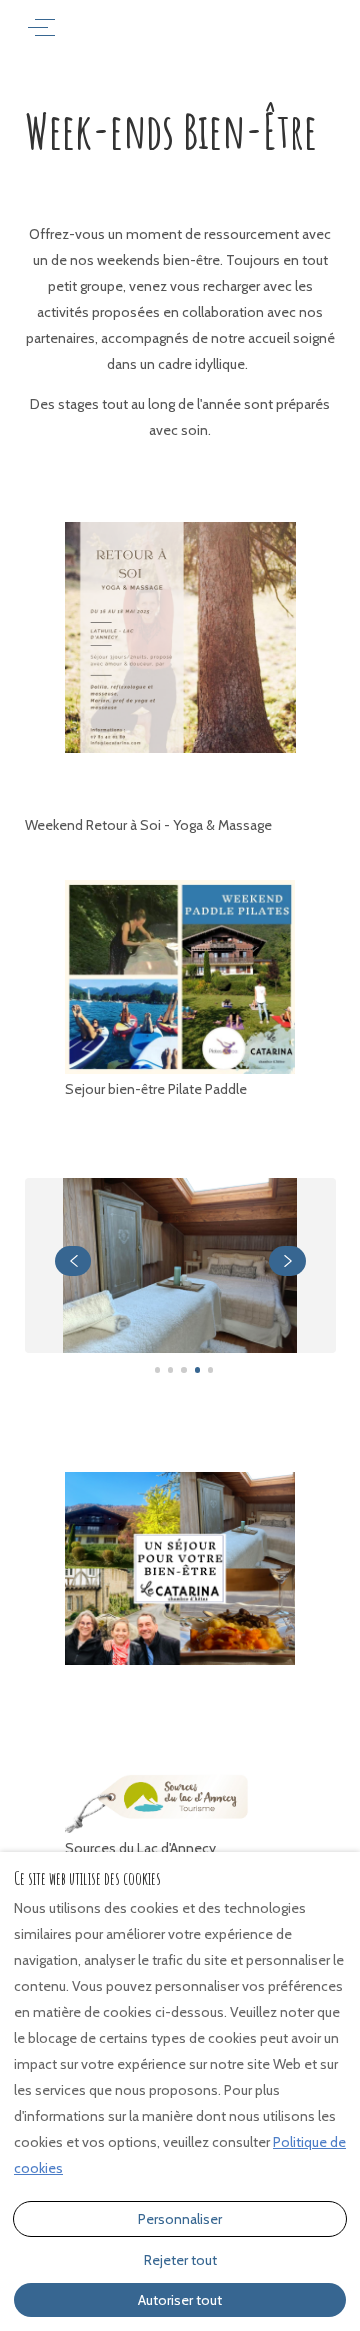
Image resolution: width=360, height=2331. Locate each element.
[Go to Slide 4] (197, 1369)
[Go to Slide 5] (210, 1369)
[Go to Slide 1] (157, 1369)
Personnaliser (180, 2219)
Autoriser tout (180, 2300)
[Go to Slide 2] (170, 1369)
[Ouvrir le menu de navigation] (41, 27)
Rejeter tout (180, 2260)
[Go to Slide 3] (183, 1369)
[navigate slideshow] (73, 1261)
